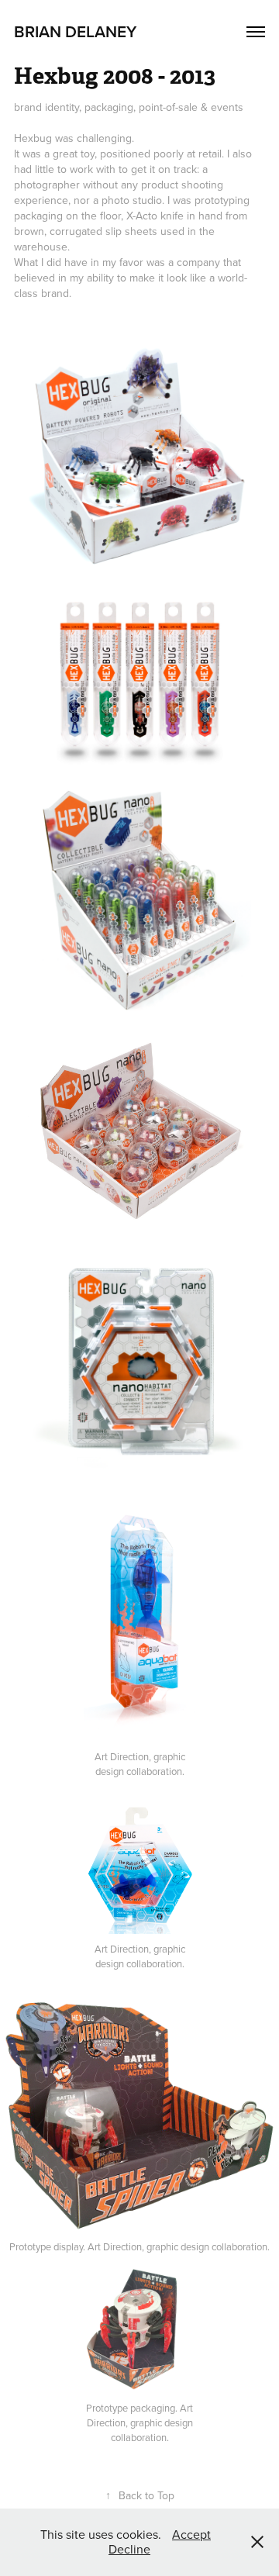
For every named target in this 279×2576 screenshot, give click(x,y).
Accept (191, 2534)
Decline (129, 2549)
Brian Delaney (75, 31)
